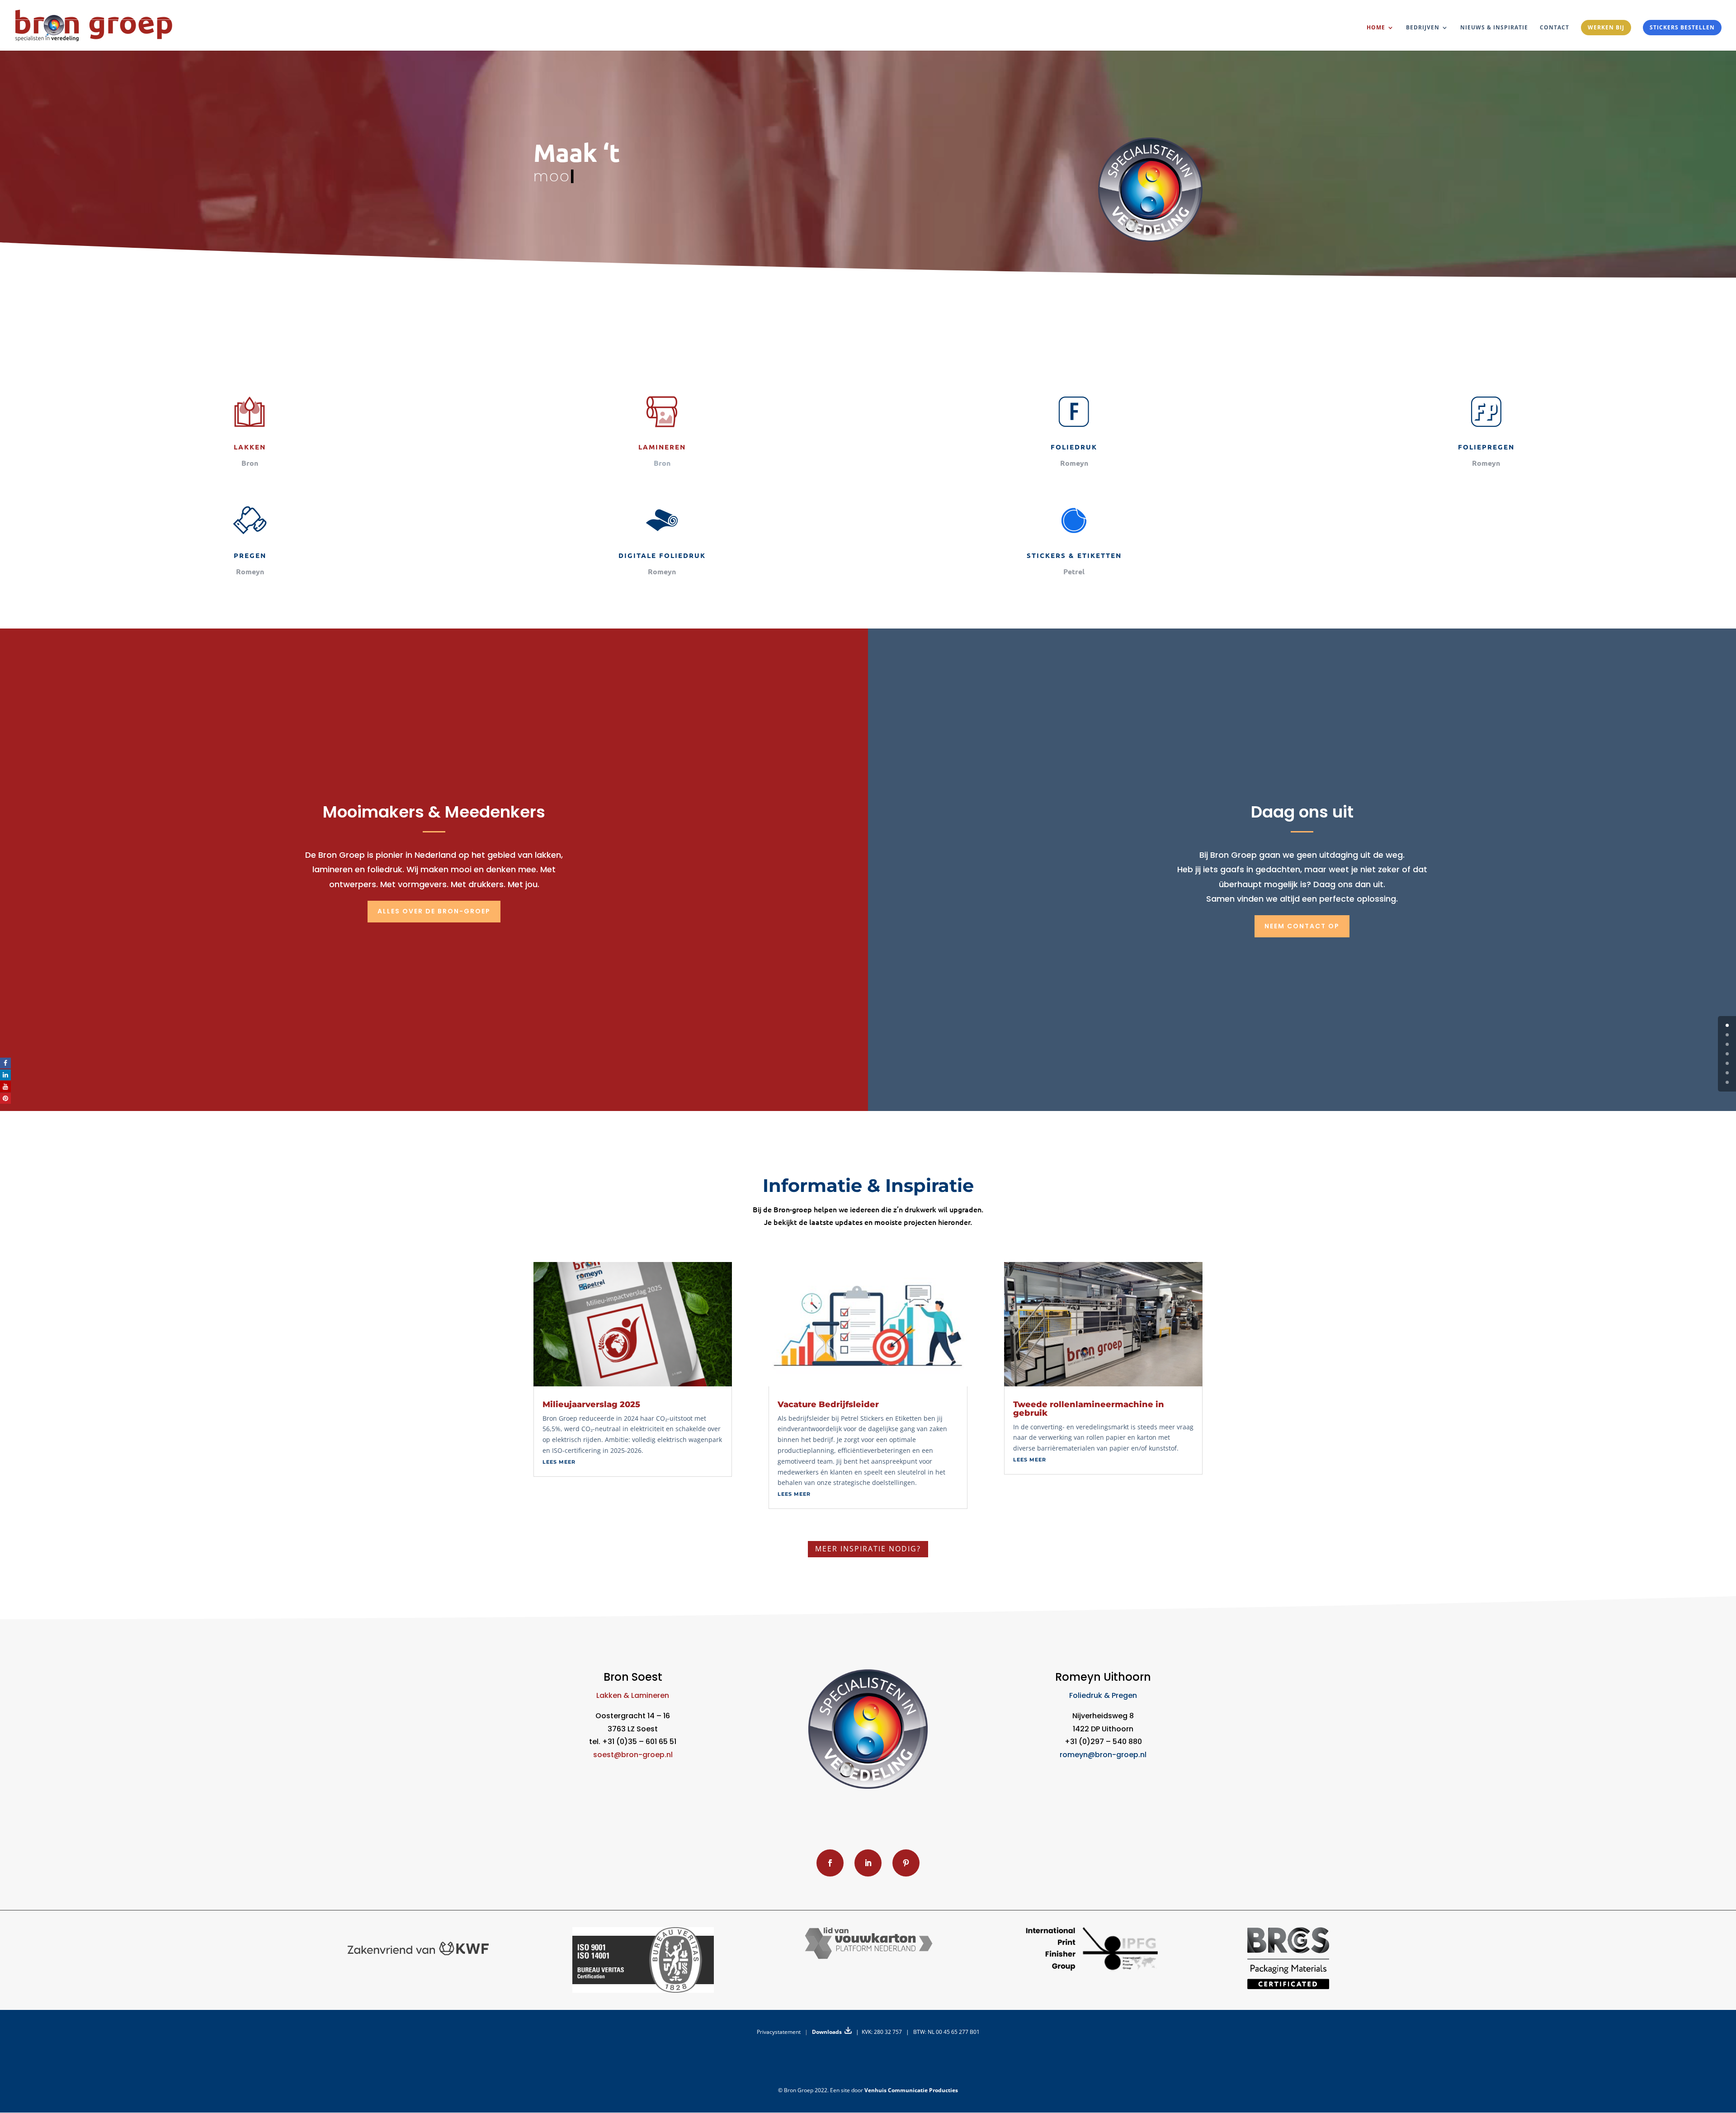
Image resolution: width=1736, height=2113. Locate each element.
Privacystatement (779, 2032)
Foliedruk (1074, 447)
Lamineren (662, 447)
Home (1376, 28)
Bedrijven (1423, 28)
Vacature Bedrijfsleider (828, 1404)
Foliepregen (1486, 447)
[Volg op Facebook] (830, 1863)
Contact (1554, 28)
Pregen (250, 555)
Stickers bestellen (1682, 27)
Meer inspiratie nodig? (868, 1549)
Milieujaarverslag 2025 (591, 1404)
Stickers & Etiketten (1074, 555)
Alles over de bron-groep (434, 911)
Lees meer (559, 1462)
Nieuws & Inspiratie (1494, 28)
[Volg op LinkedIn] (868, 1863)
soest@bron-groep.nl (633, 1755)
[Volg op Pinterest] (906, 1863)
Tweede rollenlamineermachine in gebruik (1089, 1409)
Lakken (250, 447)
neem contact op (1302, 926)
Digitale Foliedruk (662, 555)
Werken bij (1606, 27)
